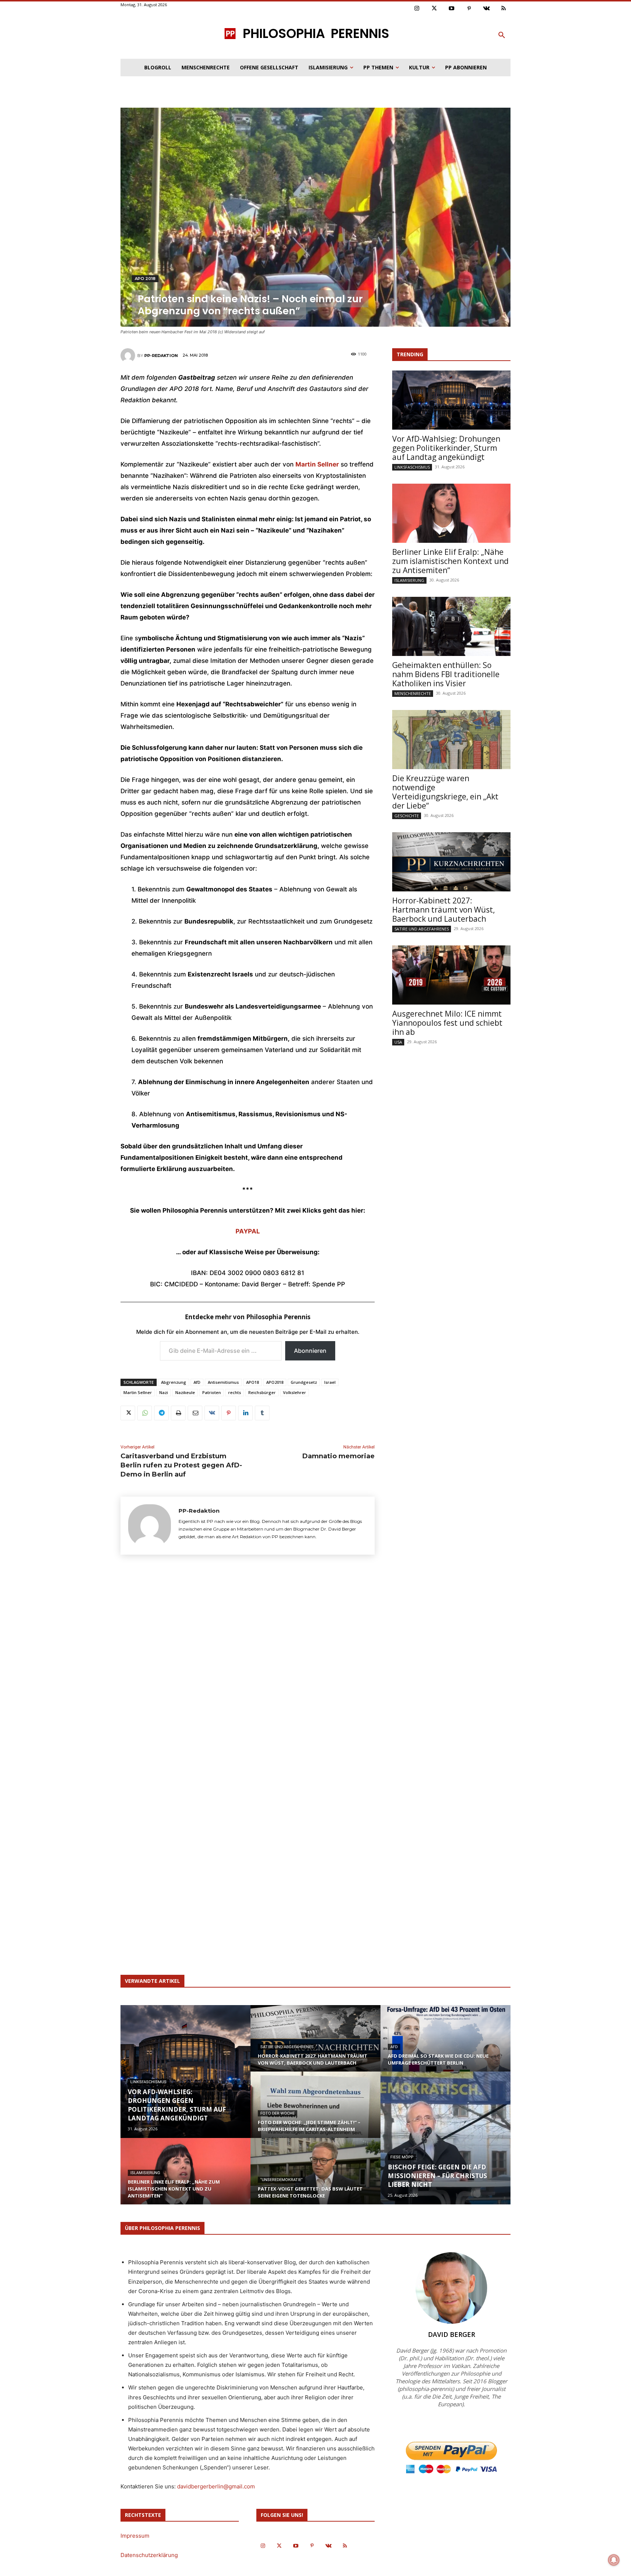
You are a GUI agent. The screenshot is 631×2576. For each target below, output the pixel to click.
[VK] (212, 1413)
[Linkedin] (245, 1413)
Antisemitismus (223, 1382)
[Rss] (504, 9)
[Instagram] (417, 9)
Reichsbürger (262, 1392)
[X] (128, 1413)
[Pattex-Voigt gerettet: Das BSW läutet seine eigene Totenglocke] (315, 2178)
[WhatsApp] (145, 1413)
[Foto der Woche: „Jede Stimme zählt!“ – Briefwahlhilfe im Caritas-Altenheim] (315, 2112)
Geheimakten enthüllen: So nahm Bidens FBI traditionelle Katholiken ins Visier (446, 674)
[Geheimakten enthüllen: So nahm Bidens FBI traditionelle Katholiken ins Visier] (451, 626)
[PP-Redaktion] (129, 356)
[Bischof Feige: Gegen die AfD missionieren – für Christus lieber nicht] (445, 2138)
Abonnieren (310, 1351)
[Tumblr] (262, 1413)
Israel (330, 1382)
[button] (502, 35)
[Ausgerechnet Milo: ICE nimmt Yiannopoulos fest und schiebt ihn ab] (451, 975)
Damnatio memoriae (339, 1456)
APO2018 (275, 1382)
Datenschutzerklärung (149, 2555)
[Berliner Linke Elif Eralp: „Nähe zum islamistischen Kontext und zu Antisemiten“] (451, 513)
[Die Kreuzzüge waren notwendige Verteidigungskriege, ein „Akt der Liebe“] (451, 740)
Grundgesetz (304, 1382)
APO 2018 (145, 279)
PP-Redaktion (161, 356)
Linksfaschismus (412, 467)
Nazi (164, 1392)
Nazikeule (185, 1392)
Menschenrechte (413, 693)
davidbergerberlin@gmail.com (216, 2486)
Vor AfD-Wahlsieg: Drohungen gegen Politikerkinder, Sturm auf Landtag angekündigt (446, 448)
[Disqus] (248, 1668)
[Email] (195, 1413)
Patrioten (212, 1392)
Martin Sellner (138, 1392)
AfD (197, 1382)
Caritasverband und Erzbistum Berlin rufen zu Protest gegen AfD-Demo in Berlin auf (181, 1465)
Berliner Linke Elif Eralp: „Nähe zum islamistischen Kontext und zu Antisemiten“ (450, 561)
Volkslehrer (295, 1392)
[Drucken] (178, 1413)
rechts (235, 1392)
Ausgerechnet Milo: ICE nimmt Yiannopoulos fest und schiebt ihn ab (447, 1023)
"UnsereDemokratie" (282, 2180)
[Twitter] (435, 9)
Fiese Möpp (402, 2157)
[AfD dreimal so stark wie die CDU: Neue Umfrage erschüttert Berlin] (445, 2045)
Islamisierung (409, 580)
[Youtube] (452, 9)
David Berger (452, 2334)
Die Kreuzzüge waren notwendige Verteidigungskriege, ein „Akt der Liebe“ (445, 792)
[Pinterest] (469, 9)
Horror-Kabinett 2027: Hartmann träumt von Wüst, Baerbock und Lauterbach (443, 910)
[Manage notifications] (614, 2560)
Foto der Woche (278, 2113)
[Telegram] (161, 1413)
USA (398, 1042)
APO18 (253, 1382)
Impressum (135, 2536)
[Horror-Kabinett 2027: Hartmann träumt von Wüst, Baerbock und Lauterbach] (451, 862)
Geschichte (407, 816)
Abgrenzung (174, 1382)
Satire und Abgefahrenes (422, 929)
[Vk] (486, 9)
